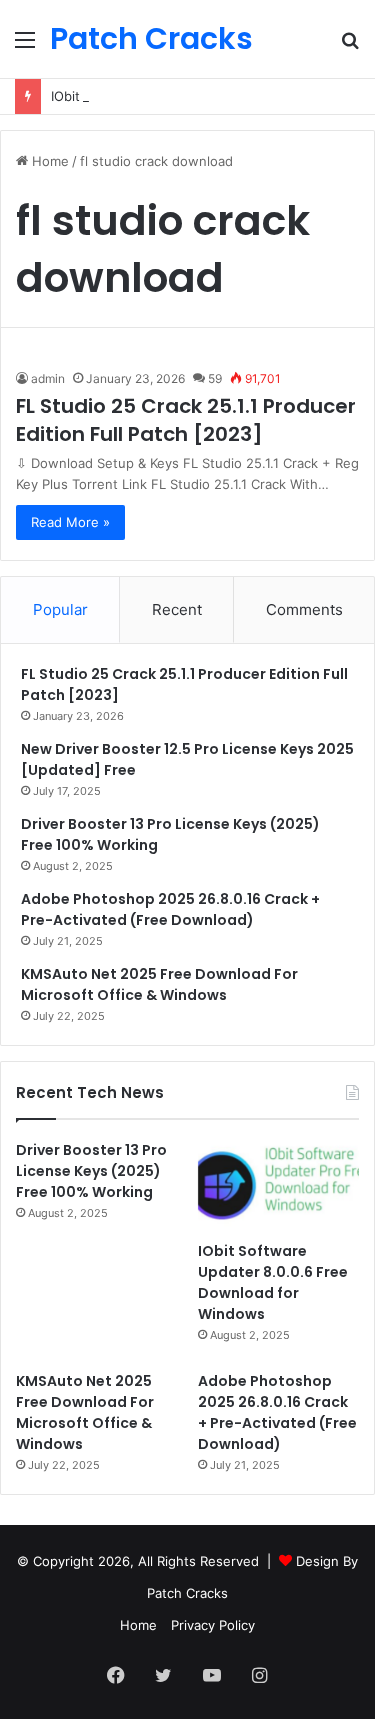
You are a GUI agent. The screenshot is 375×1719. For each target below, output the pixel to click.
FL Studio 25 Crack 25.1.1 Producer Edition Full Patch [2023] (186, 420)
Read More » (70, 522)
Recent (177, 609)
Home (48, 161)
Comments (304, 609)
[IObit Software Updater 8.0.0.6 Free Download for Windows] (278, 1185)
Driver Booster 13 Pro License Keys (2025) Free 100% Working (91, 1171)
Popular (60, 609)
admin (48, 378)
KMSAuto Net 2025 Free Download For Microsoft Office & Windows (159, 984)
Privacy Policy (213, 1625)
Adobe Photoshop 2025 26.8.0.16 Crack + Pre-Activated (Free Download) (170, 909)
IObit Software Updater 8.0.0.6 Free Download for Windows (273, 1282)
